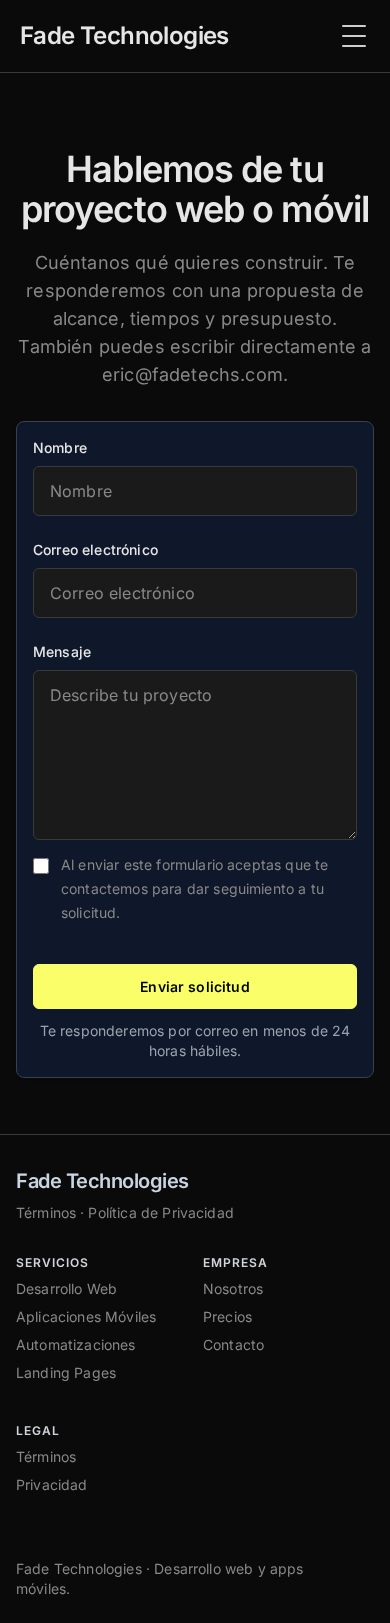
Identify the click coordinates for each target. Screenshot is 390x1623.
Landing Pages (66, 1372)
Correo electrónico (95, 549)
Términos (46, 1212)
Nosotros (233, 1288)
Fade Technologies (102, 1181)
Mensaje (62, 651)
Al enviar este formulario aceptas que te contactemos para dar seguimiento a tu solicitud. (194, 888)
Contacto (233, 1344)
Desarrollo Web (66, 1288)
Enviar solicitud (195, 986)
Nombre (60, 447)
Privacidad (52, 1484)
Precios (227, 1316)
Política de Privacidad (161, 1212)
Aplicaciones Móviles (86, 1316)
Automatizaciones (76, 1344)
